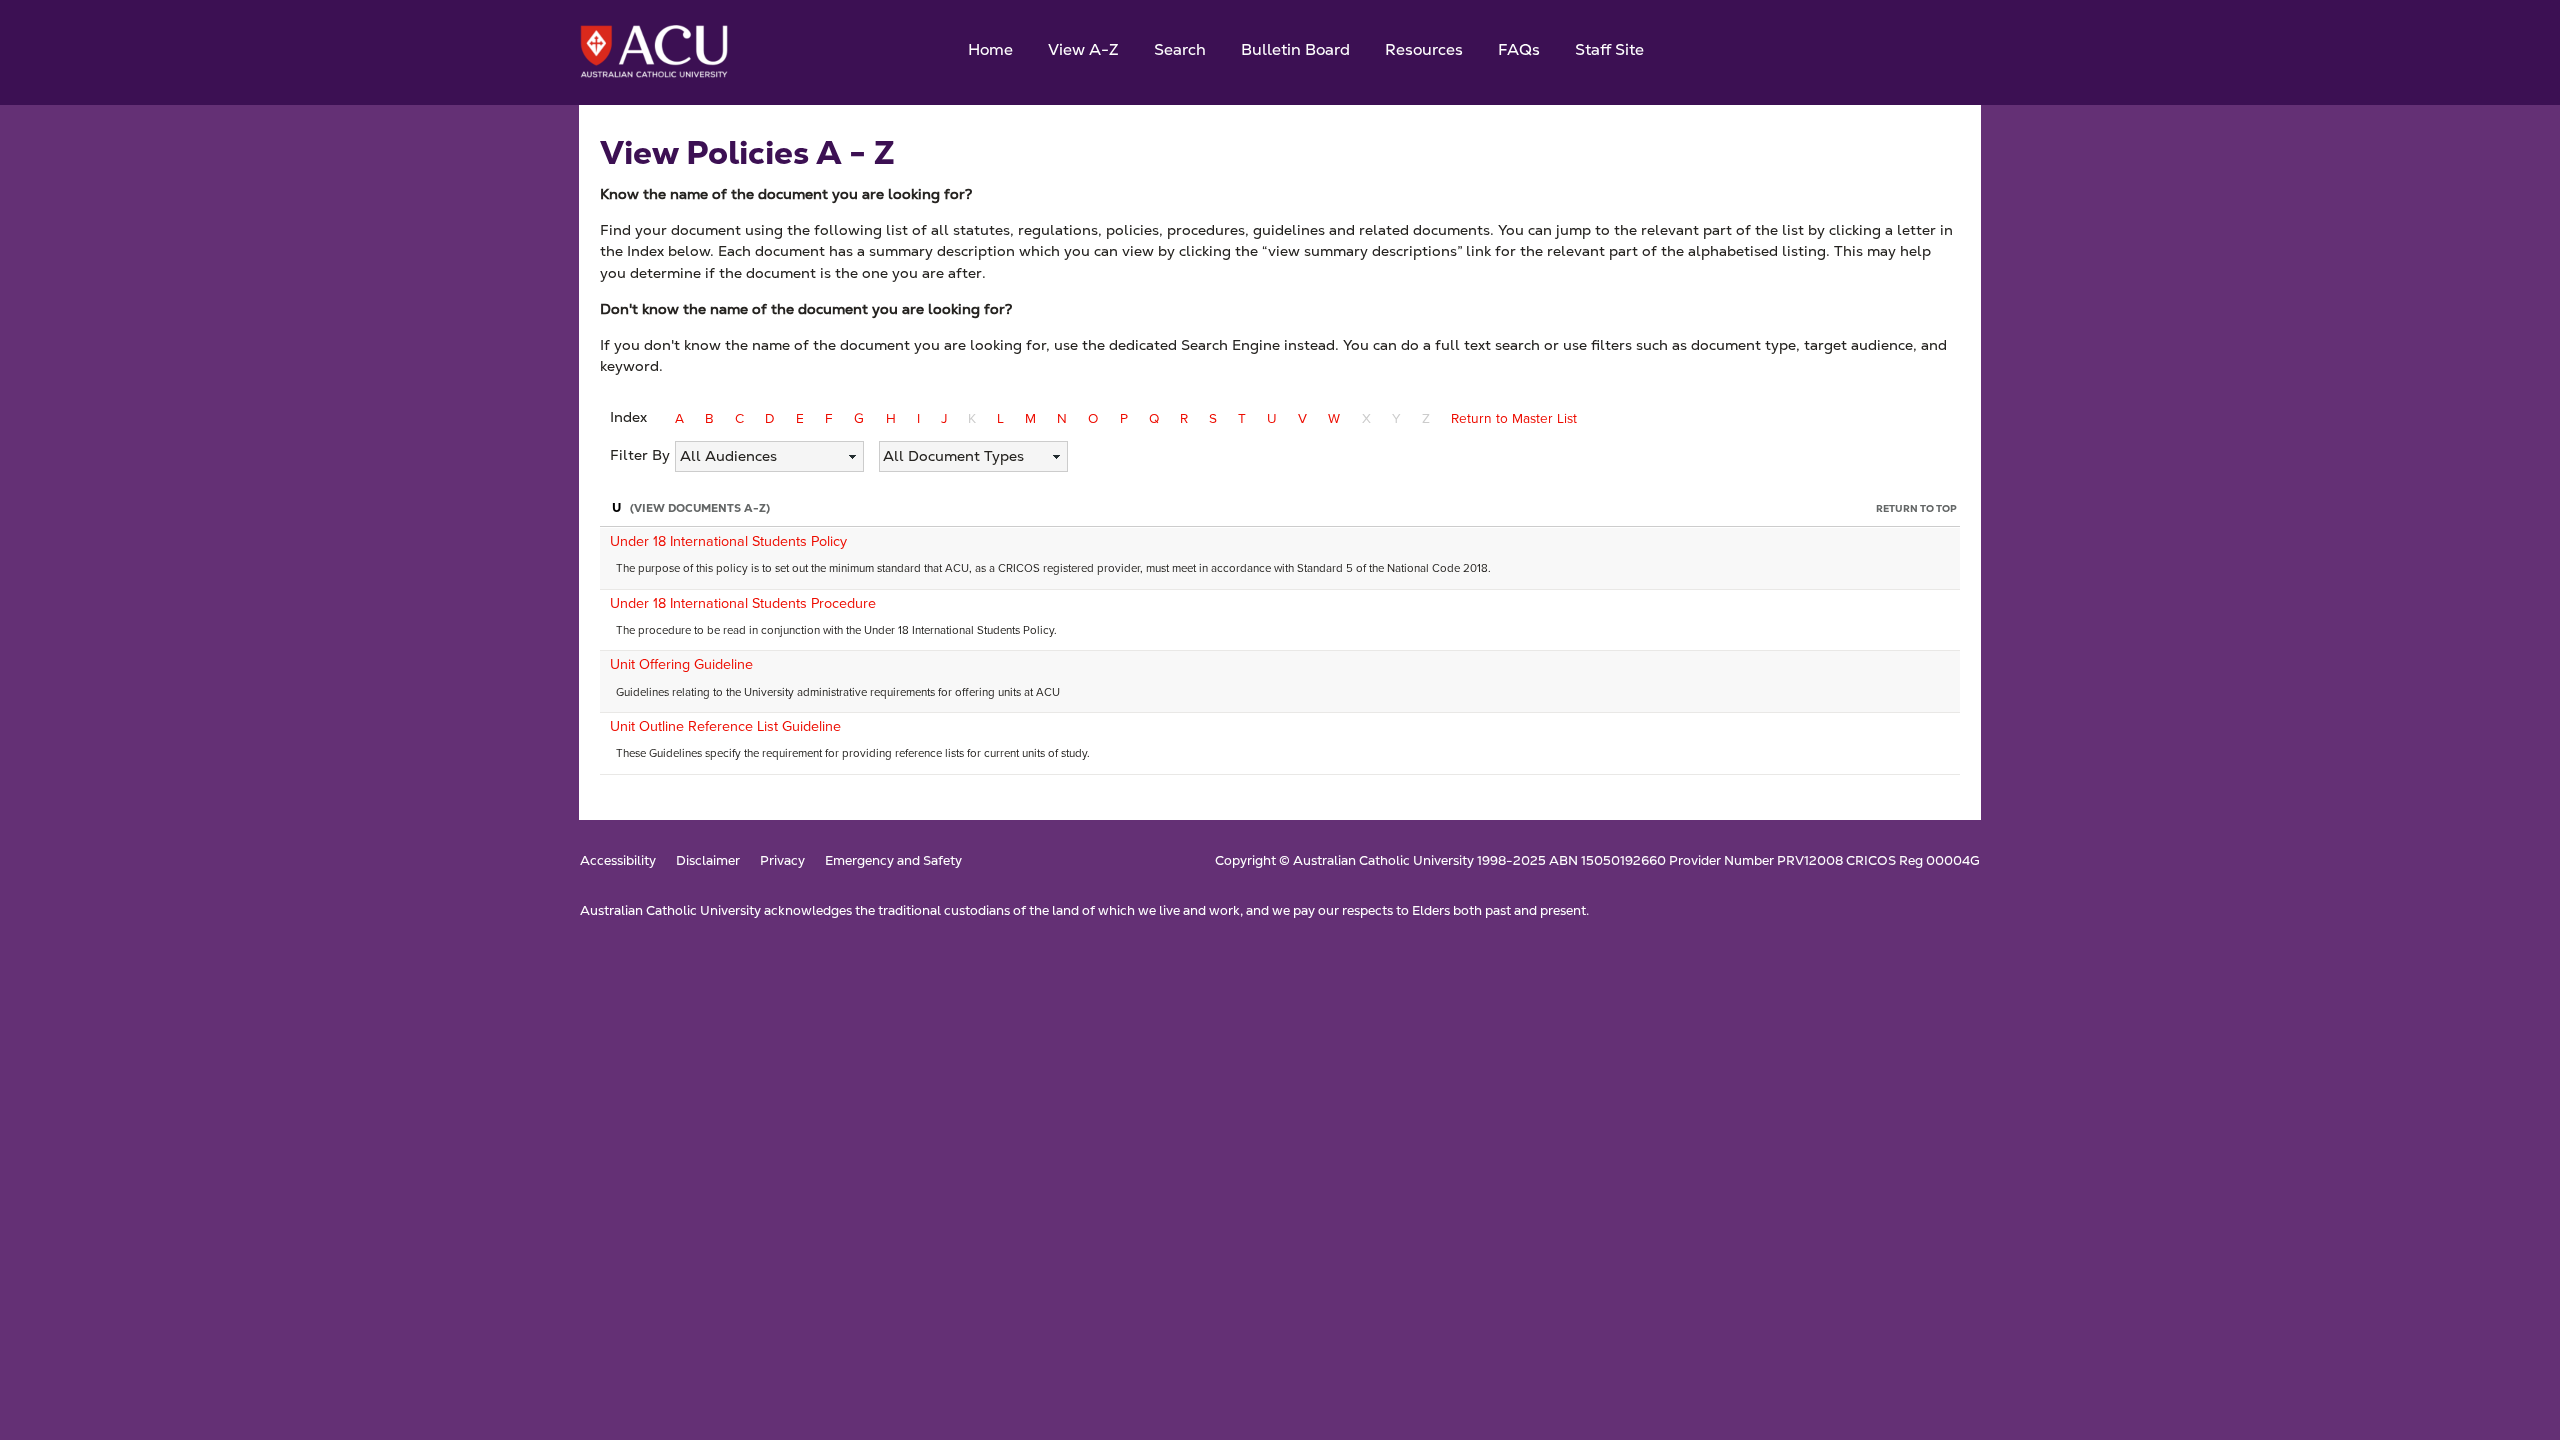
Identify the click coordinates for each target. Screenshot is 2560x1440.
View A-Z (1083, 49)
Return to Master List (1514, 418)
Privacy (782, 861)
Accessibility (618, 861)
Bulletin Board (1295, 49)
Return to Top (1916, 508)
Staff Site (1609, 49)
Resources (1424, 49)
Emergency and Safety (893, 861)
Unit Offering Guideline (681, 664)
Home (990, 49)
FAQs (1519, 49)
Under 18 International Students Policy (728, 541)
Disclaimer (708, 861)
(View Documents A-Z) (700, 508)
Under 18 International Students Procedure (743, 603)
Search (1180, 49)
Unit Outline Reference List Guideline (725, 726)
